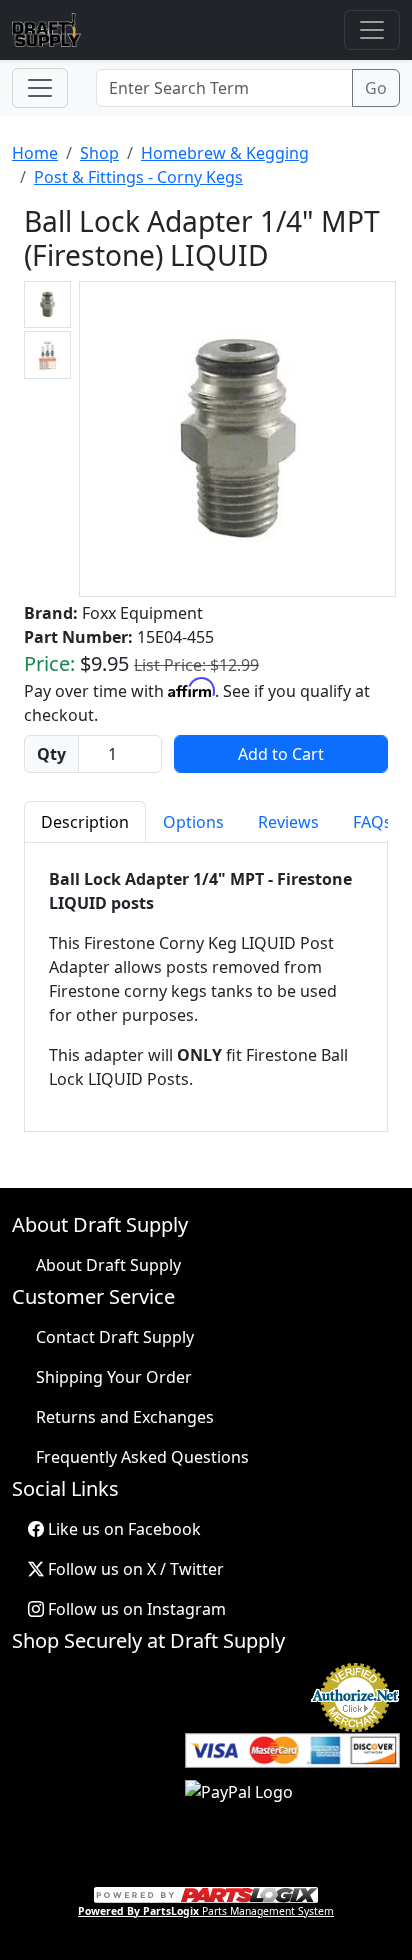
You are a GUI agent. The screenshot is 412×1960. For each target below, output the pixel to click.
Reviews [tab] (288, 822)
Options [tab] (193, 822)
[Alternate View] (47, 304)
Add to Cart (281, 754)
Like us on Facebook (122, 1529)
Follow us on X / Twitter (134, 1569)
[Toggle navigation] (372, 30)
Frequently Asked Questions (142, 1457)
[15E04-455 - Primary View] (237, 439)
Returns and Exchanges (125, 1417)
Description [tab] (85, 822)
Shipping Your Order (114, 1377)
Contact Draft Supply (115, 1337)
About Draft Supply (108, 1265)
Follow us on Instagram (135, 1609)
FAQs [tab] (372, 822)
